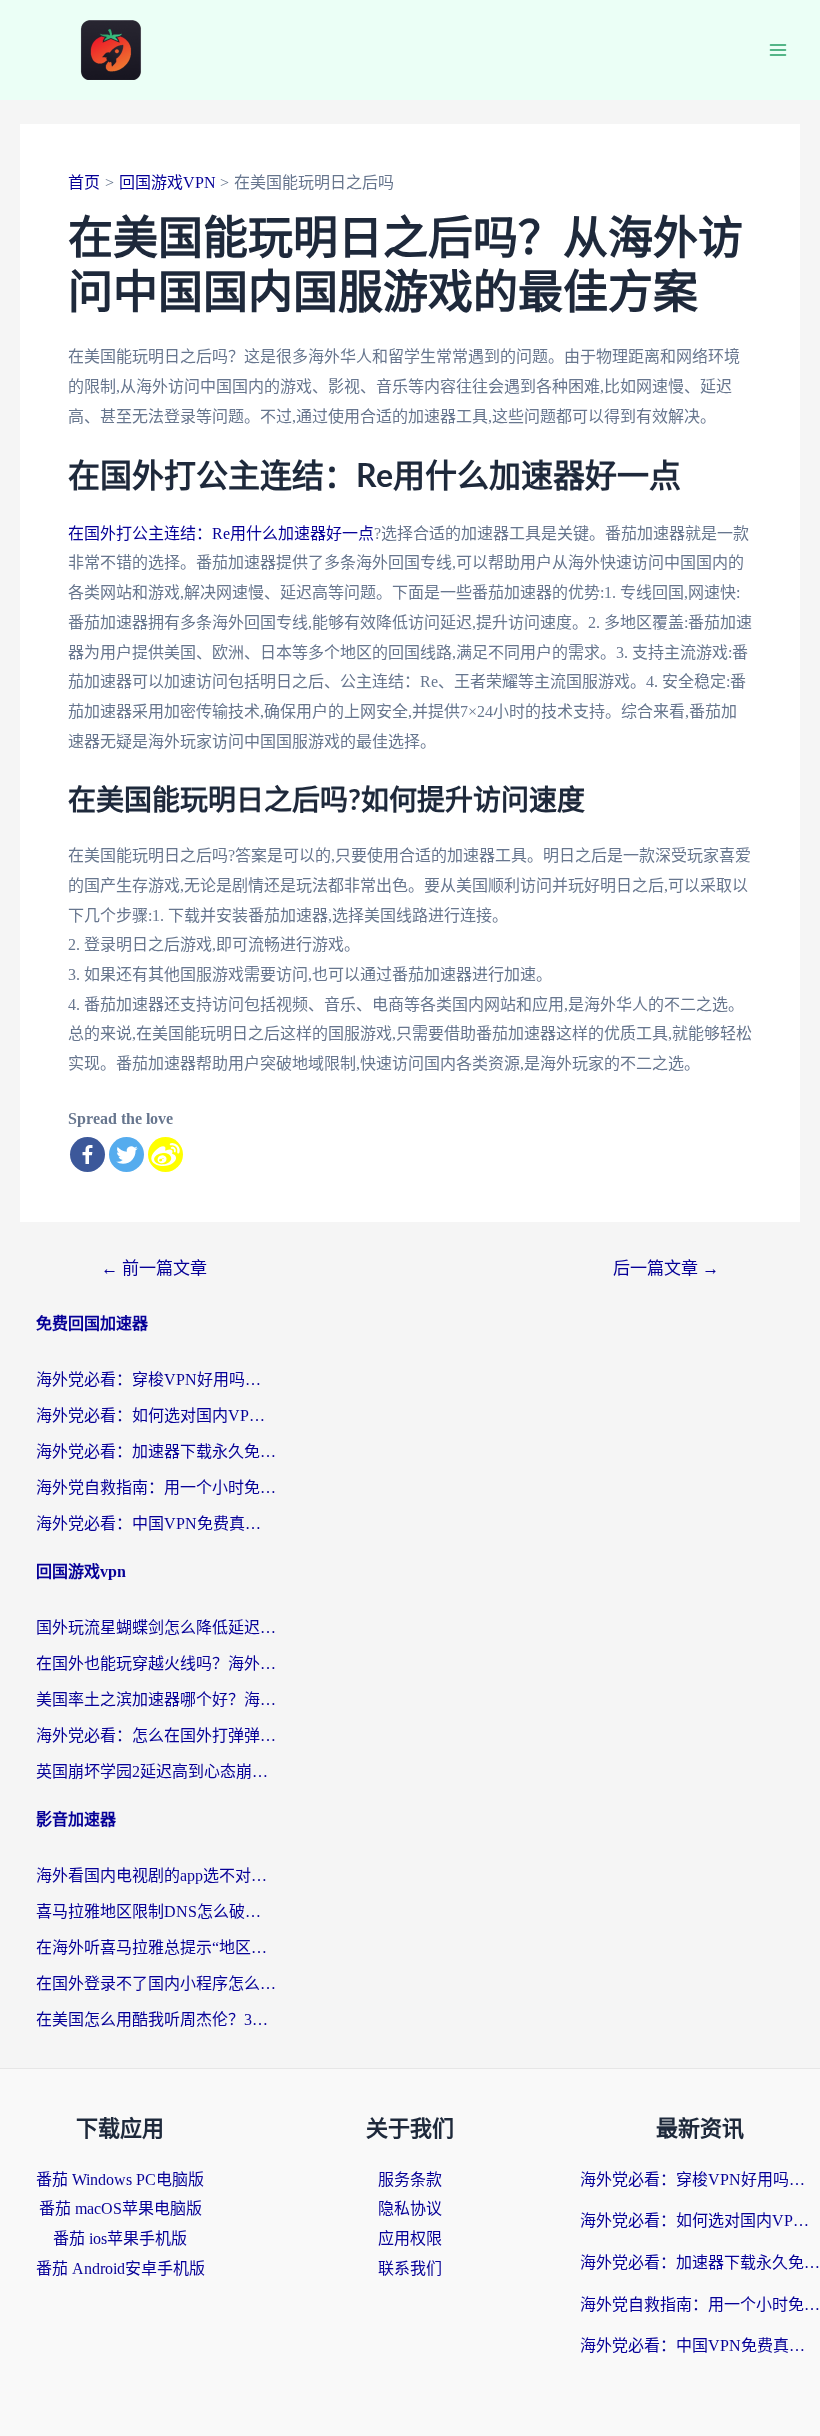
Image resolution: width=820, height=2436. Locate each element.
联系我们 (410, 2268)
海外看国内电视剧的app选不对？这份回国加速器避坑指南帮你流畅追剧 (156, 1875)
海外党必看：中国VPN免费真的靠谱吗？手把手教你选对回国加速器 (156, 1523)
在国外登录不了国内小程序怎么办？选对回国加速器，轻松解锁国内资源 (156, 1983)
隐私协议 (410, 2208)
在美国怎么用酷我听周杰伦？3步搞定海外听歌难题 (156, 2019)
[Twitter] (126, 1154)
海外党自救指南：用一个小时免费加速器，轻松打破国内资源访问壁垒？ (156, 1487)
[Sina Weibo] (165, 1154)
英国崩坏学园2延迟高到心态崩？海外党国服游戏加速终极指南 (156, 1771)
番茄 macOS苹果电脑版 (120, 2208)
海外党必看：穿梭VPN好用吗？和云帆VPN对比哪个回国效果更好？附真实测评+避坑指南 (156, 1379)
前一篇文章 (154, 1268)
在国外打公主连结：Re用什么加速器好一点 (221, 533)
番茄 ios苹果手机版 (120, 2238)
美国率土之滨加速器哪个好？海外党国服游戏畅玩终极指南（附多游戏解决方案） (156, 1699)
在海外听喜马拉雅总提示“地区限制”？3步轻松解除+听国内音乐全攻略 (156, 1947)
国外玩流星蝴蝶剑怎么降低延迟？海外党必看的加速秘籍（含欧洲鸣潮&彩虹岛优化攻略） (156, 1627)
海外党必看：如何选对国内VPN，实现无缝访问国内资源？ (156, 1415)
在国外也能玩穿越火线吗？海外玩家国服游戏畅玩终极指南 (156, 1663)
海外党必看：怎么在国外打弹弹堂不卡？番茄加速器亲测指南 (156, 1735)
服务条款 (410, 2179)
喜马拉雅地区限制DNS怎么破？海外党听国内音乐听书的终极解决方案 (156, 1911)
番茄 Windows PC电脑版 (120, 2179)
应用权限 (410, 2238)
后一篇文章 (666, 1268)
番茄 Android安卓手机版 (120, 2268)
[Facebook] (87, 1154)
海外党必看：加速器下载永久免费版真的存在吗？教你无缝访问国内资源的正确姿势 (156, 1451)
